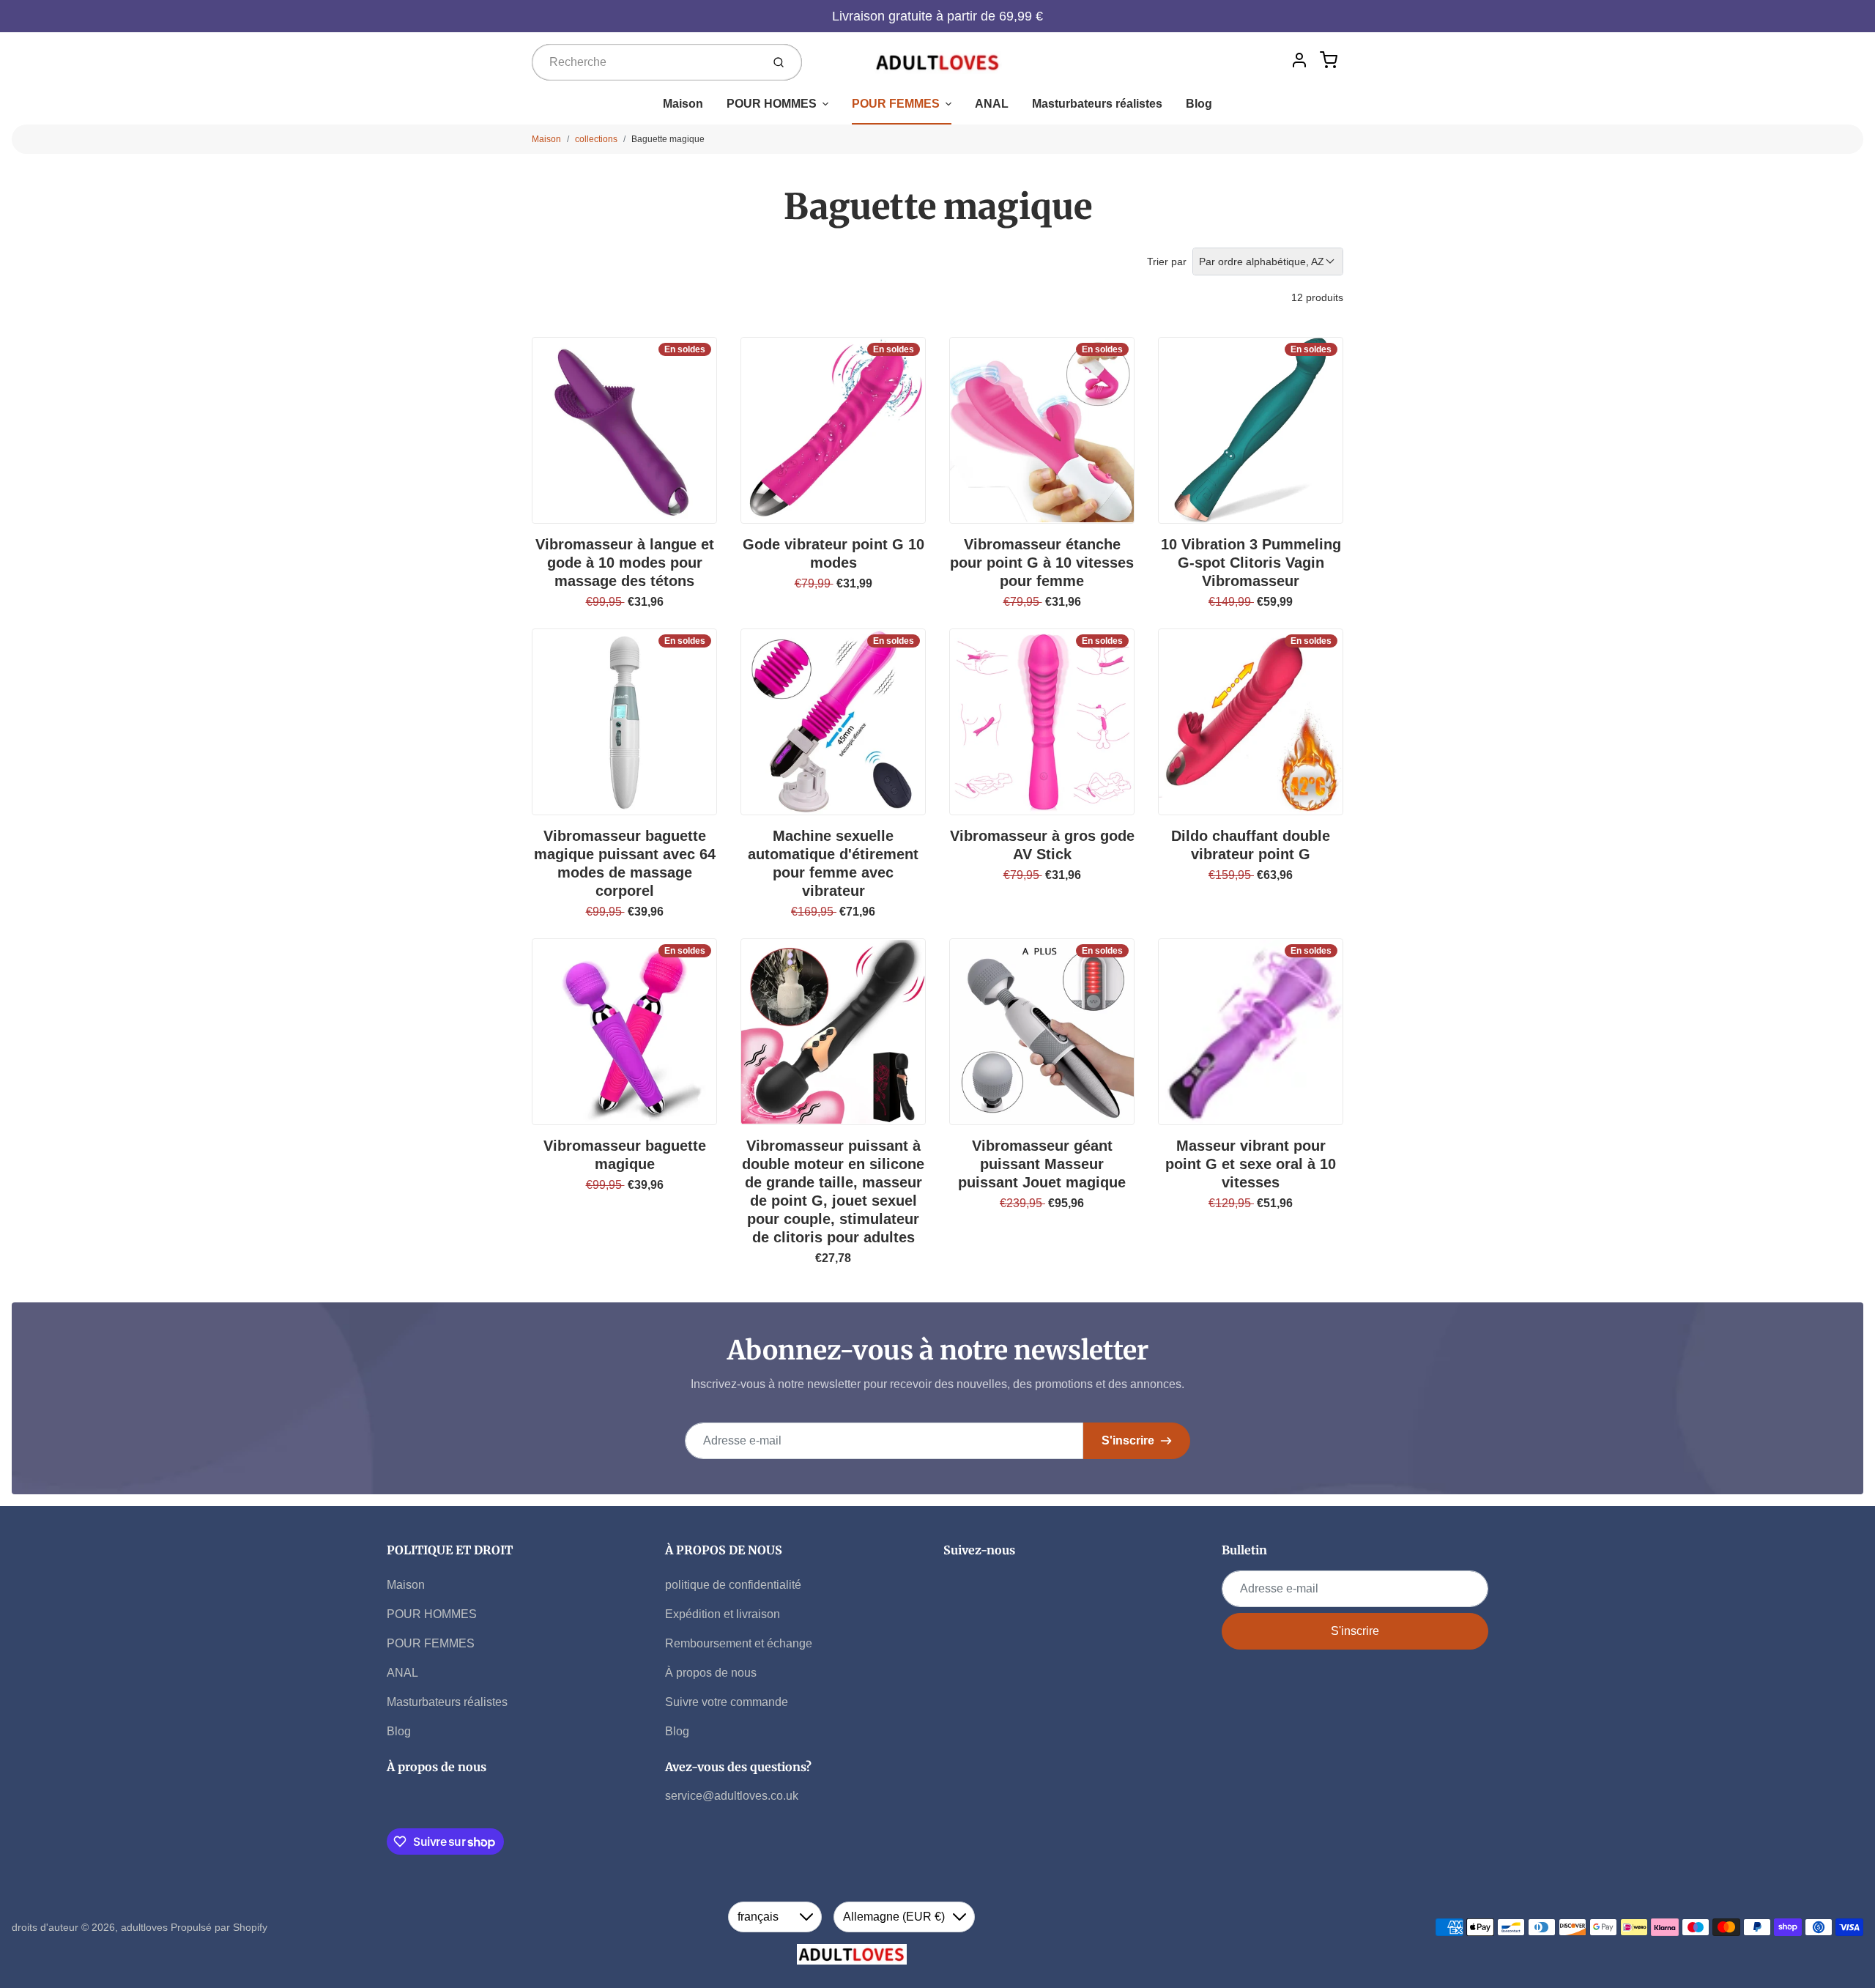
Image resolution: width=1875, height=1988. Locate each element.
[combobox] (645, 62)
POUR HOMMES (772, 104)
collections (596, 139)
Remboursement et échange (739, 1643)
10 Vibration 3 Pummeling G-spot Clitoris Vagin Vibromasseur (1251, 563)
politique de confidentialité (733, 1585)
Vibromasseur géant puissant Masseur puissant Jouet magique (1042, 1164)
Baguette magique (668, 139)
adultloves (144, 1927)
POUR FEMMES (896, 104)
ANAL (992, 104)
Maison (683, 104)
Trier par (1167, 262)
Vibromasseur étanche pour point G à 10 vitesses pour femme (1042, 563)
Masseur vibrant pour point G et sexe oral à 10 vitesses (1251, 1164)
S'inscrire (1128, 1440)
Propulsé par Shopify (219, 1927)
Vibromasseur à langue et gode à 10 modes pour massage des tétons (625, 563)
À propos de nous (711, 1673)
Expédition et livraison (723, 1614)
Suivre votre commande (727, 1702)
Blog (1199, 104)
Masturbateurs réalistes (1097, 104)
